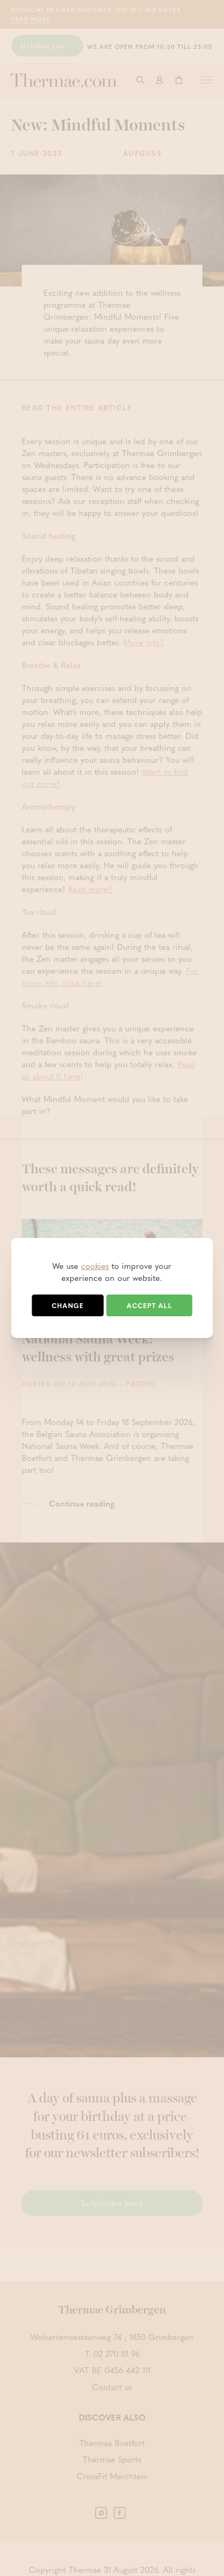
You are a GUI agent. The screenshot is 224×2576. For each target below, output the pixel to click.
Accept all (150, 1305)
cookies (95, 1266)
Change (68, 1305)
